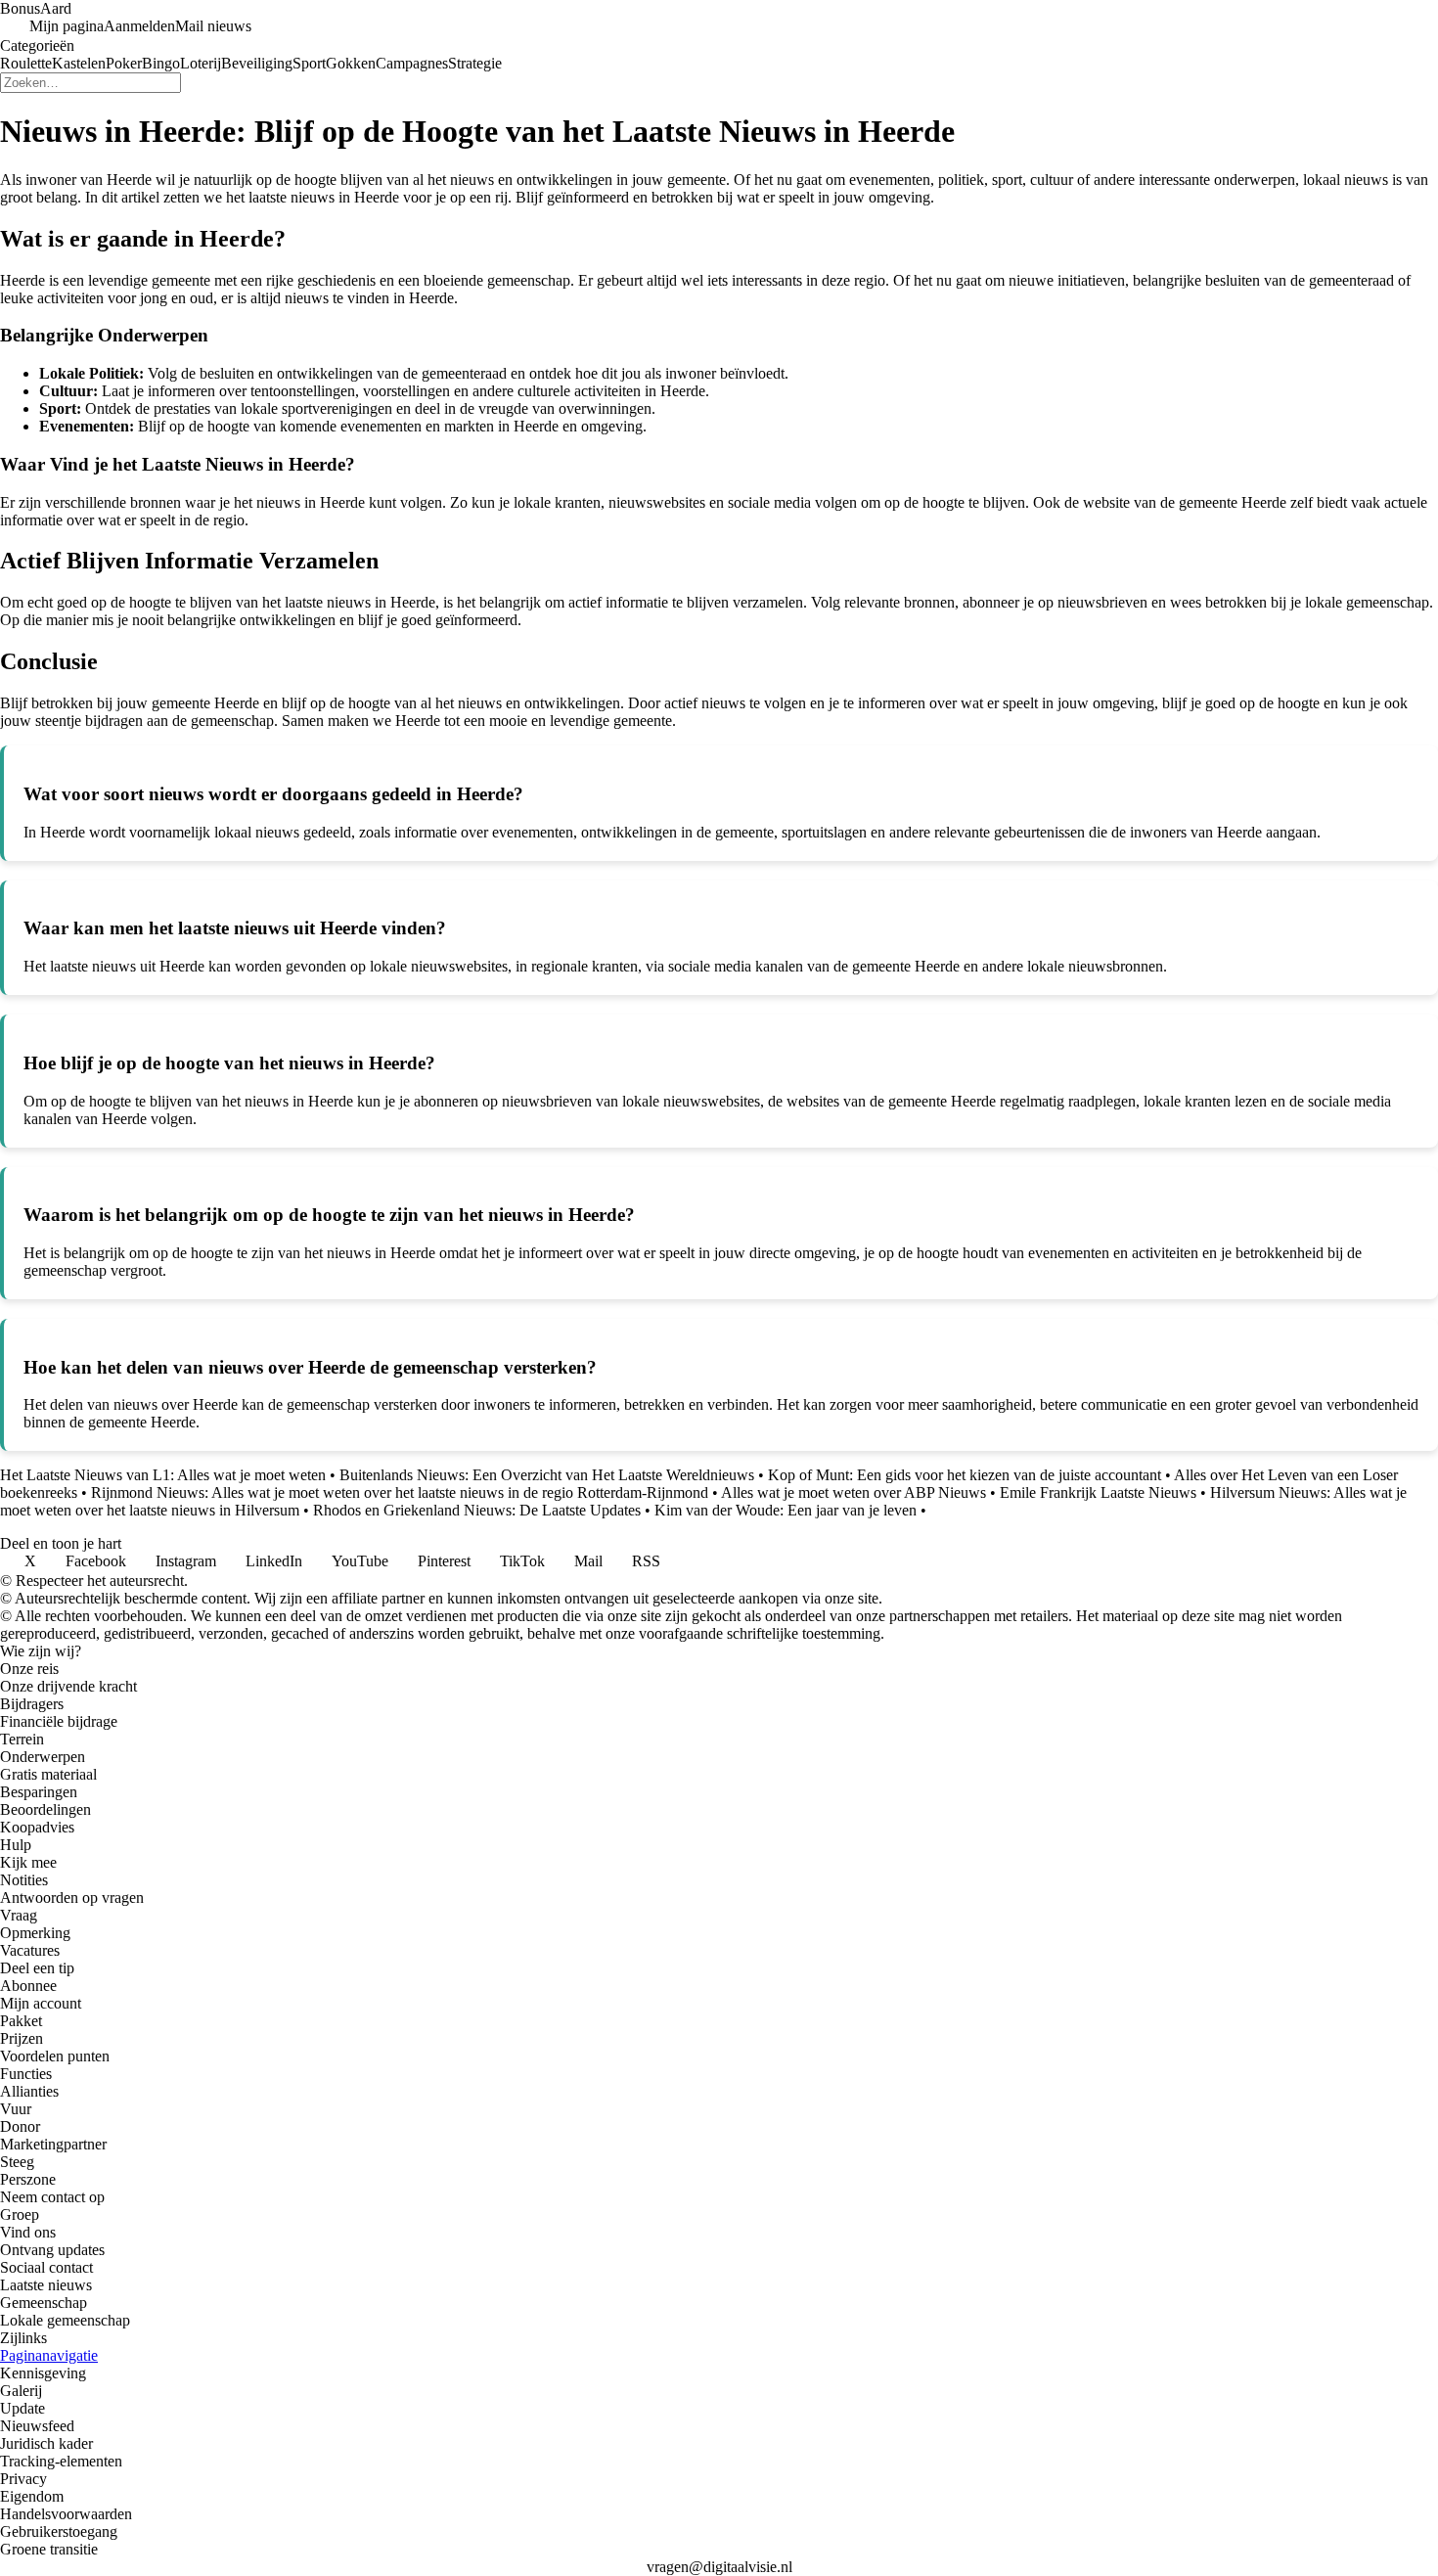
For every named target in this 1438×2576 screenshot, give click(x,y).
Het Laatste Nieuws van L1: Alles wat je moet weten (163, 1475)
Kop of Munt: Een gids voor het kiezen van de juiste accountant (965, 1475)
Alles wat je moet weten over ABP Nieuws (854, 1492)
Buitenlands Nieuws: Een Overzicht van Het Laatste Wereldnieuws (547, 1475)
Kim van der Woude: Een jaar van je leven (786, 1510)
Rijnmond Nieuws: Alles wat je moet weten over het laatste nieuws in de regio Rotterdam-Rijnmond (400, 1492)
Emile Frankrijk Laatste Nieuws (1098, 1492)
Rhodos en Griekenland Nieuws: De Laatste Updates (477, 1510)
